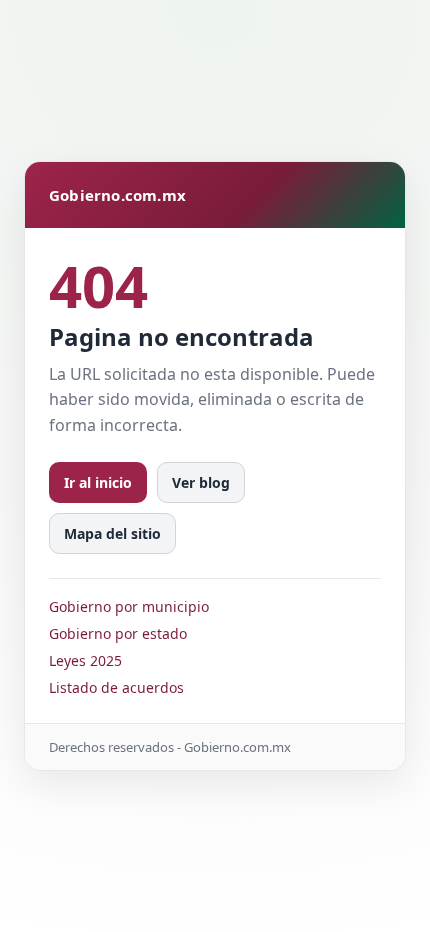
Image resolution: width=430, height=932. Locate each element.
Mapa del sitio (112, 533)
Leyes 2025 (85, 660)
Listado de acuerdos (116, 687)
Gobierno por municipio (129, 606)
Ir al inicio (98, 482)
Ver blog (201, 482)
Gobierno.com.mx (117, 195)
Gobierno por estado (118, 633)
